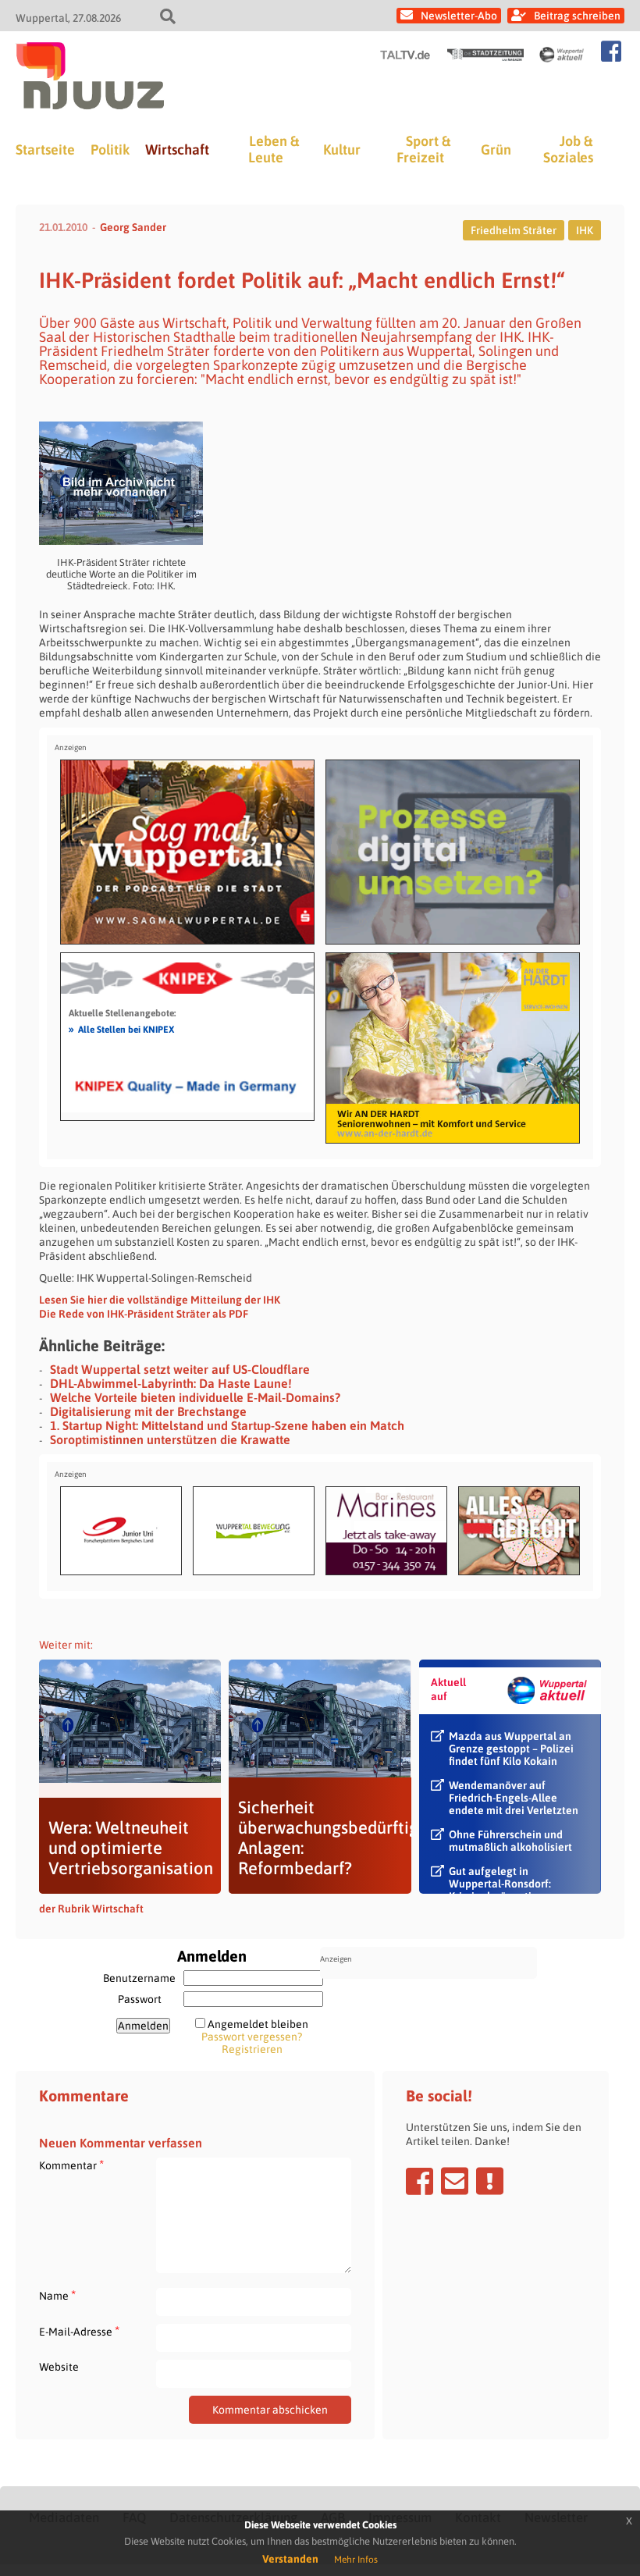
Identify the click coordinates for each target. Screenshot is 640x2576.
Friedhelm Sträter (514, 230)
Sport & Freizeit (423, 149)
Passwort (140, 1999)
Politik (110, 149)
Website (59, 2367)
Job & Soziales (568, 149)
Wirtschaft (177, 149)
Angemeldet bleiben (258, 2024)
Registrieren (252, 2049)
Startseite (45, 149)
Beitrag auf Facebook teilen (420, 2181)
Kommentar (71, 2165)
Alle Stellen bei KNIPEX (121, 1029)
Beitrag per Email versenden (455, 2181)
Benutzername (139, 1978)
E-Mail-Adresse (79, 2331)
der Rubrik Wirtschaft (91, 1909)
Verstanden (290, 2559)
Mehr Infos (356, 2560)
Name (57, 2295)
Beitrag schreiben (577, 16)
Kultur (342, 149)
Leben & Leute (274, 149)
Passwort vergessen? (252, 2037)
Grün (496, 149)
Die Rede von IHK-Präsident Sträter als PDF (144, 1314)
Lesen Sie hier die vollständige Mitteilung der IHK (160, 1300)
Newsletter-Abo (459, 16)
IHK (585, 230)
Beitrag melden (490, 2181)
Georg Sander (133, 227)
